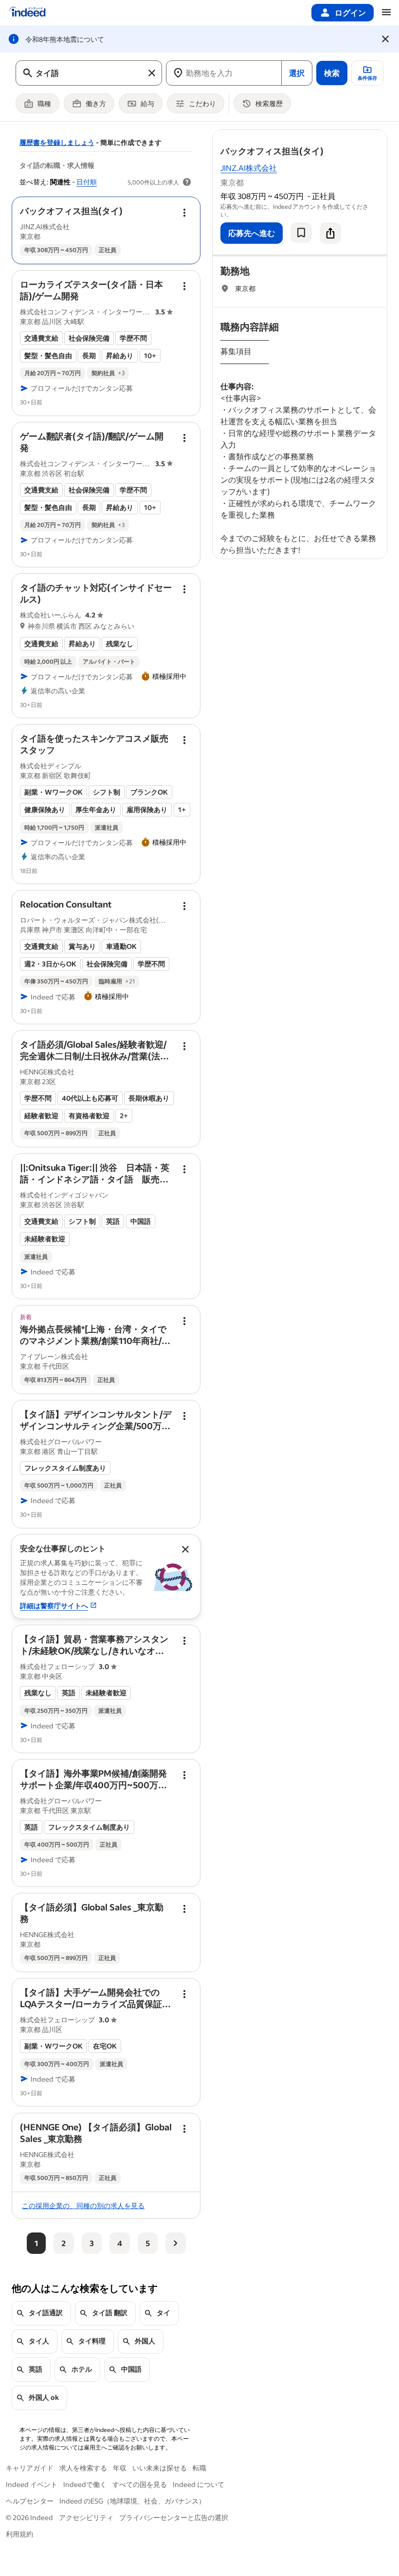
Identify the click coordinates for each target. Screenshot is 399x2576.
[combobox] (89, 73)
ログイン (350, 12)
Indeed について (199, 2484)
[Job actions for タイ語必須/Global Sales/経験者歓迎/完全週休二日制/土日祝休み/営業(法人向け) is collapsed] (184, 1046)
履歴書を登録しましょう (57, 142)
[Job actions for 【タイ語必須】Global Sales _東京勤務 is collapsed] (184, 1909)
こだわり (202, 103)
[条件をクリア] (152, 73)
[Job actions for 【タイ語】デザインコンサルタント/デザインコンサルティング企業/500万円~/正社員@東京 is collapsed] (184, 1416)
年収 (120, 2468)
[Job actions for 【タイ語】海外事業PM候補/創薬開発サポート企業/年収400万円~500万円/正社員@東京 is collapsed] (184, 1775)
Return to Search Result (323, 136)
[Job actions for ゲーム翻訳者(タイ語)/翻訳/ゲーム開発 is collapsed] (184, 438)
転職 (199, 2468)
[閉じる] (385, 39)
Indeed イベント (32, 2484)
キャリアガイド (30, 2468)
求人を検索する (83, 2468)
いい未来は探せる (160, 2468)
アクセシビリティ (86, 2517)
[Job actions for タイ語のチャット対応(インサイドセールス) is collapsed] (184, 589)
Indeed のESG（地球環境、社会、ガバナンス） (132, 2501)
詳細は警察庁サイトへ (54, 1605)
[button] (71, 211)
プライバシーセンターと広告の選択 (174, 2517)
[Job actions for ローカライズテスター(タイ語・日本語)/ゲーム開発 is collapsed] (184, 286)
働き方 (96, 103)
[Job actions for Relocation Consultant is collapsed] (184, 906)
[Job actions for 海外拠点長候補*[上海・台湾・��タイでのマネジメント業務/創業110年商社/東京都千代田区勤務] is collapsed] (184, 1321)
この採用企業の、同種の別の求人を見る (83, 2205)
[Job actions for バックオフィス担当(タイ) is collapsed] (184, 213)
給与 (147, 103)
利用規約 (19, 2534)
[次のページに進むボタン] (176, 2243)
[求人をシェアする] (330, 233)
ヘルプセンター (30, 2501)
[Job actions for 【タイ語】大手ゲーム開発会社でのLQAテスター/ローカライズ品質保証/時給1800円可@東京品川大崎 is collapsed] (184, 1994)
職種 (44, 103)
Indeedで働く (85, 2484)
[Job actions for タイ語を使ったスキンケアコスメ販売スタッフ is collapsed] (184, 740)
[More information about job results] (187, 182)
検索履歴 (269, 103)
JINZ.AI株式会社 (249, 168)
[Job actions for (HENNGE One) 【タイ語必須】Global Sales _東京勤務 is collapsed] (184, 2129)
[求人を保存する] (301, 233)
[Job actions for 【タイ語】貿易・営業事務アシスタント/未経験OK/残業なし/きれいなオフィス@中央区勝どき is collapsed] (184, 1641)
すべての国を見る (140, 2484)
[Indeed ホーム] (27, 13)
